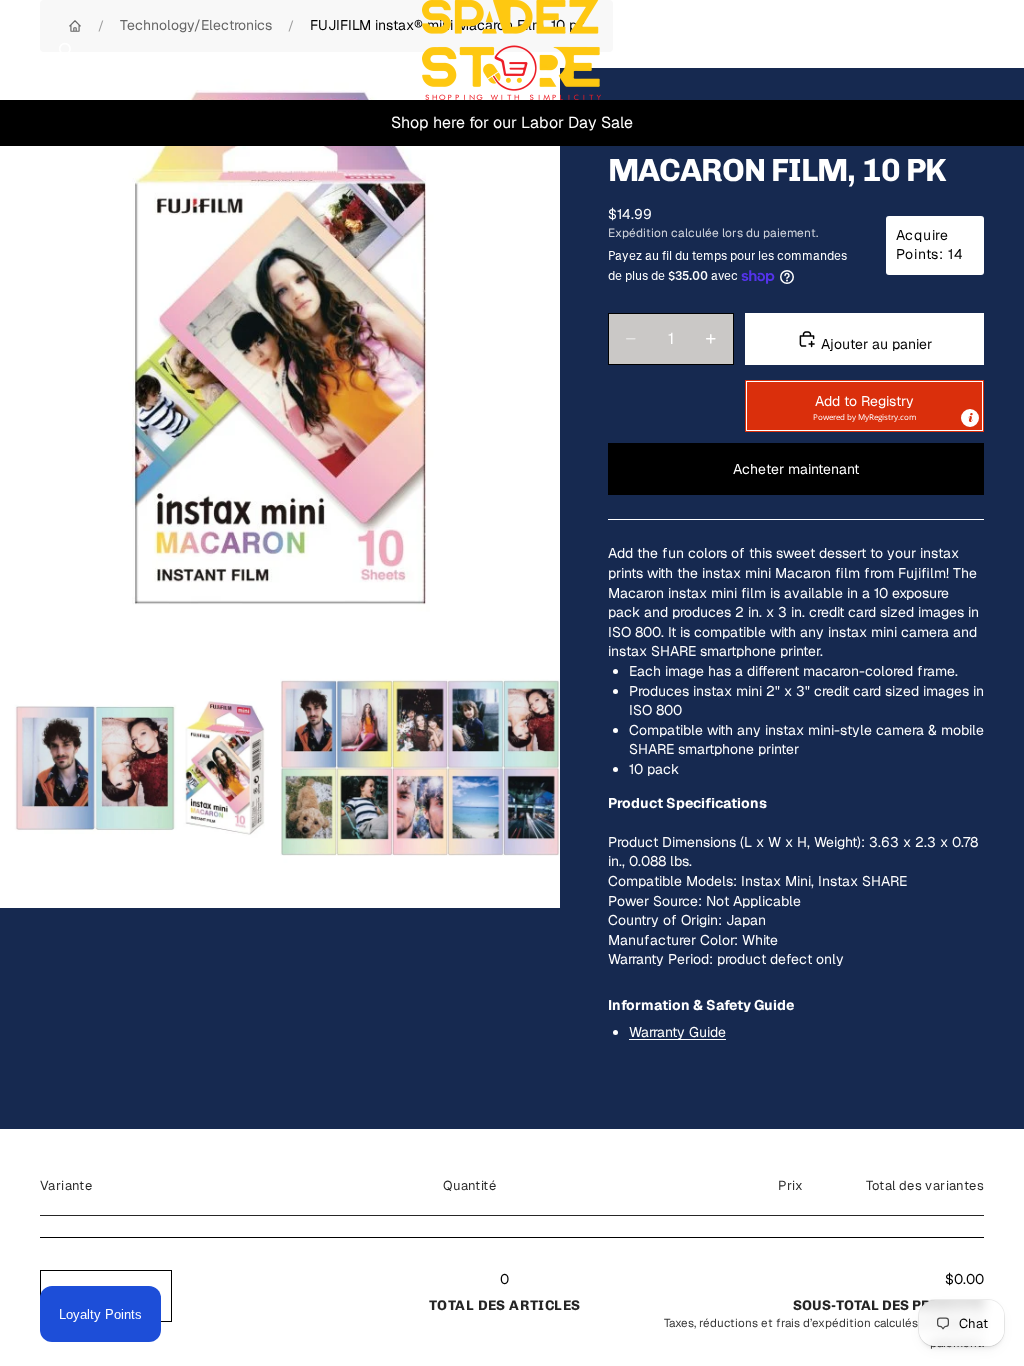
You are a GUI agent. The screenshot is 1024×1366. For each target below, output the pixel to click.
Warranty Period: (660, 959)
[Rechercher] (66, 50)
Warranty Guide (677, 1032)
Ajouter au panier (874, 344)
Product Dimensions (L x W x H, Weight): (736, 842)
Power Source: (655, 901)
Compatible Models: (672, 881)
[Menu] (23, 50)
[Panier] (1000, 50)
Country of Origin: (665, 920)
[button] (864, 406)
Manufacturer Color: (673, 940)
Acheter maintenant (796, 469)
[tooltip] (970, 418)
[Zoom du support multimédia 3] (420, 768)
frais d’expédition (823, 1322)
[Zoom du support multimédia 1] (280, 348)
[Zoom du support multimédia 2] (140, 768)
